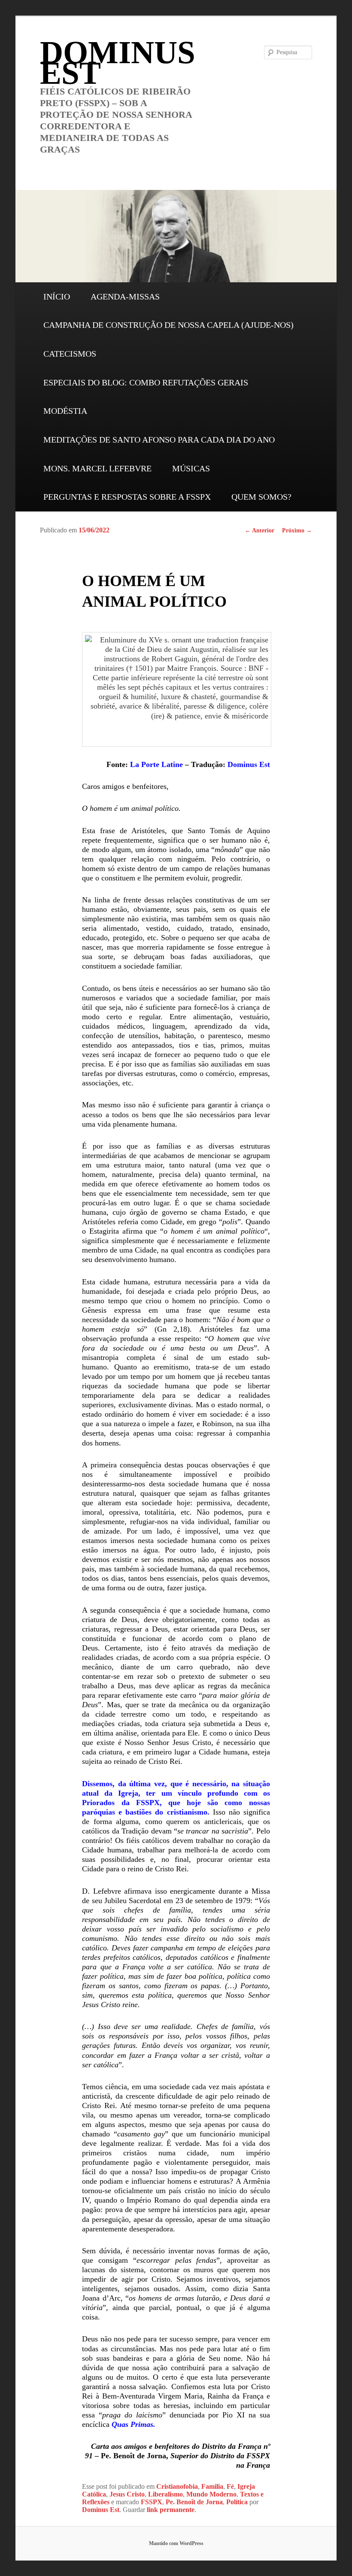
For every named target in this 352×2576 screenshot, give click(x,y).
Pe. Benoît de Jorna (194, 2502)
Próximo (297, 530)
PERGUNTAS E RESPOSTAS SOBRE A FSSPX (127, 497)
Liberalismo (165, 2494)
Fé (230, 2486)
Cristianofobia (177, 2486)
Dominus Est (249, 764)
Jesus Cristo (127, 2494)
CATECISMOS (70, 354)
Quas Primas (132, 2424)
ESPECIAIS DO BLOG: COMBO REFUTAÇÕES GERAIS (146, 382)
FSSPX (152, 2502)
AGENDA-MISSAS (125, 296)
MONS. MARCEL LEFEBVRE (97, 468)
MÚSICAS (191, 468)
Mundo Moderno (211, 2494)
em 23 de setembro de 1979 (207, 1901)
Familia (212, 2486)
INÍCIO (57, 296)
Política (237, 2502)
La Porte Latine (156, 764)
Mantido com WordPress (176, 2543)
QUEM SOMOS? (261, 497)
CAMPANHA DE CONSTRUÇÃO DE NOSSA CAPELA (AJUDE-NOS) (168, 325)
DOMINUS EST (118, 63)
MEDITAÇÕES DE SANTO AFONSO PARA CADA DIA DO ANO (159, 440)
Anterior (259, 530)
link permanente (171, 2510)
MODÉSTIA (65, 411)
